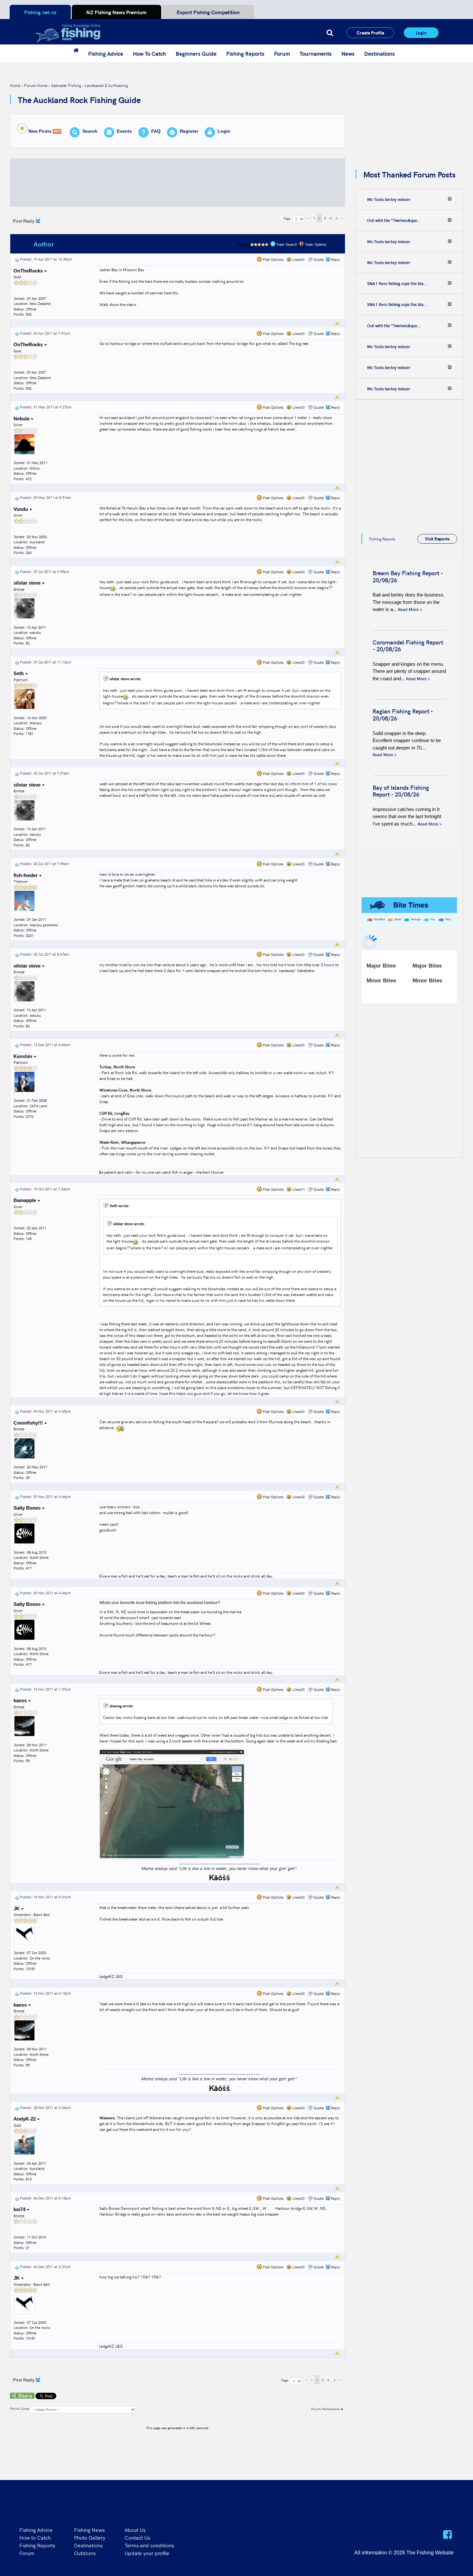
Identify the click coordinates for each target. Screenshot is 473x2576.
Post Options (273, 259)
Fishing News (89, 2530)
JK (17, 1908)
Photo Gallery (90, 2537)
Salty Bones (28, 1508)
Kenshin (23, 1056)
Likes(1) (298, 1189)
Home (15, 85)
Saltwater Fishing (66, 85)
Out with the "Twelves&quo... (394, 220)
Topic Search (286, 244)
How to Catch (35, 2537)
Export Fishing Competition (208, 12)
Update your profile (147, 2553)
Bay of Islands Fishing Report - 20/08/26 (401, 791)
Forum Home (36, 85)
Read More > (410, 609)
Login (421, 33)
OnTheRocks (29, 271)
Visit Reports (437, 539)
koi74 (20, 2209)
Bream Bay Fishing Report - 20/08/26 (408, 576)
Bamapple (25, 1200)
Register (189, 131)
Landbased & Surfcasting (106, 85)
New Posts (40, 131)
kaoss (21, 1700)
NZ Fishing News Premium (116, 12)
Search (90, 131)
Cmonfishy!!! (29, 1423)
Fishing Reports (245, 53)
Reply (335, 259)
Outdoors (85, 2553)
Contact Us (137, 2537)
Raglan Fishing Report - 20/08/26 (403, 715)
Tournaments (316, 53)
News (348, 53)
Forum (282, 53)
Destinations (380, 53)
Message (117, 244)
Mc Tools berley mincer (389, 199)
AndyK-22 (25, 2119)
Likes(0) (298, 259)
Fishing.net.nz (40, 12)
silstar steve (28, 583)
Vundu (21, 509)
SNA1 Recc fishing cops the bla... (397, 283)
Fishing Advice (106, 53)
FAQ (156, 131)
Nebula (22, 419)
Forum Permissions (326, 2409)
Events (124, 131)
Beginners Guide (196, 53)
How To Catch (149, 53)
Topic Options (315, 244)
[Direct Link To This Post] (17, 259)
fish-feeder (26, 875)
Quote (319, 259)
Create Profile (370, 33)
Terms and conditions (149, 2545)
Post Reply (24, 221)
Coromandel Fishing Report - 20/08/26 (408, 646)
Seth (19, 673)
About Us (135, 2530)
